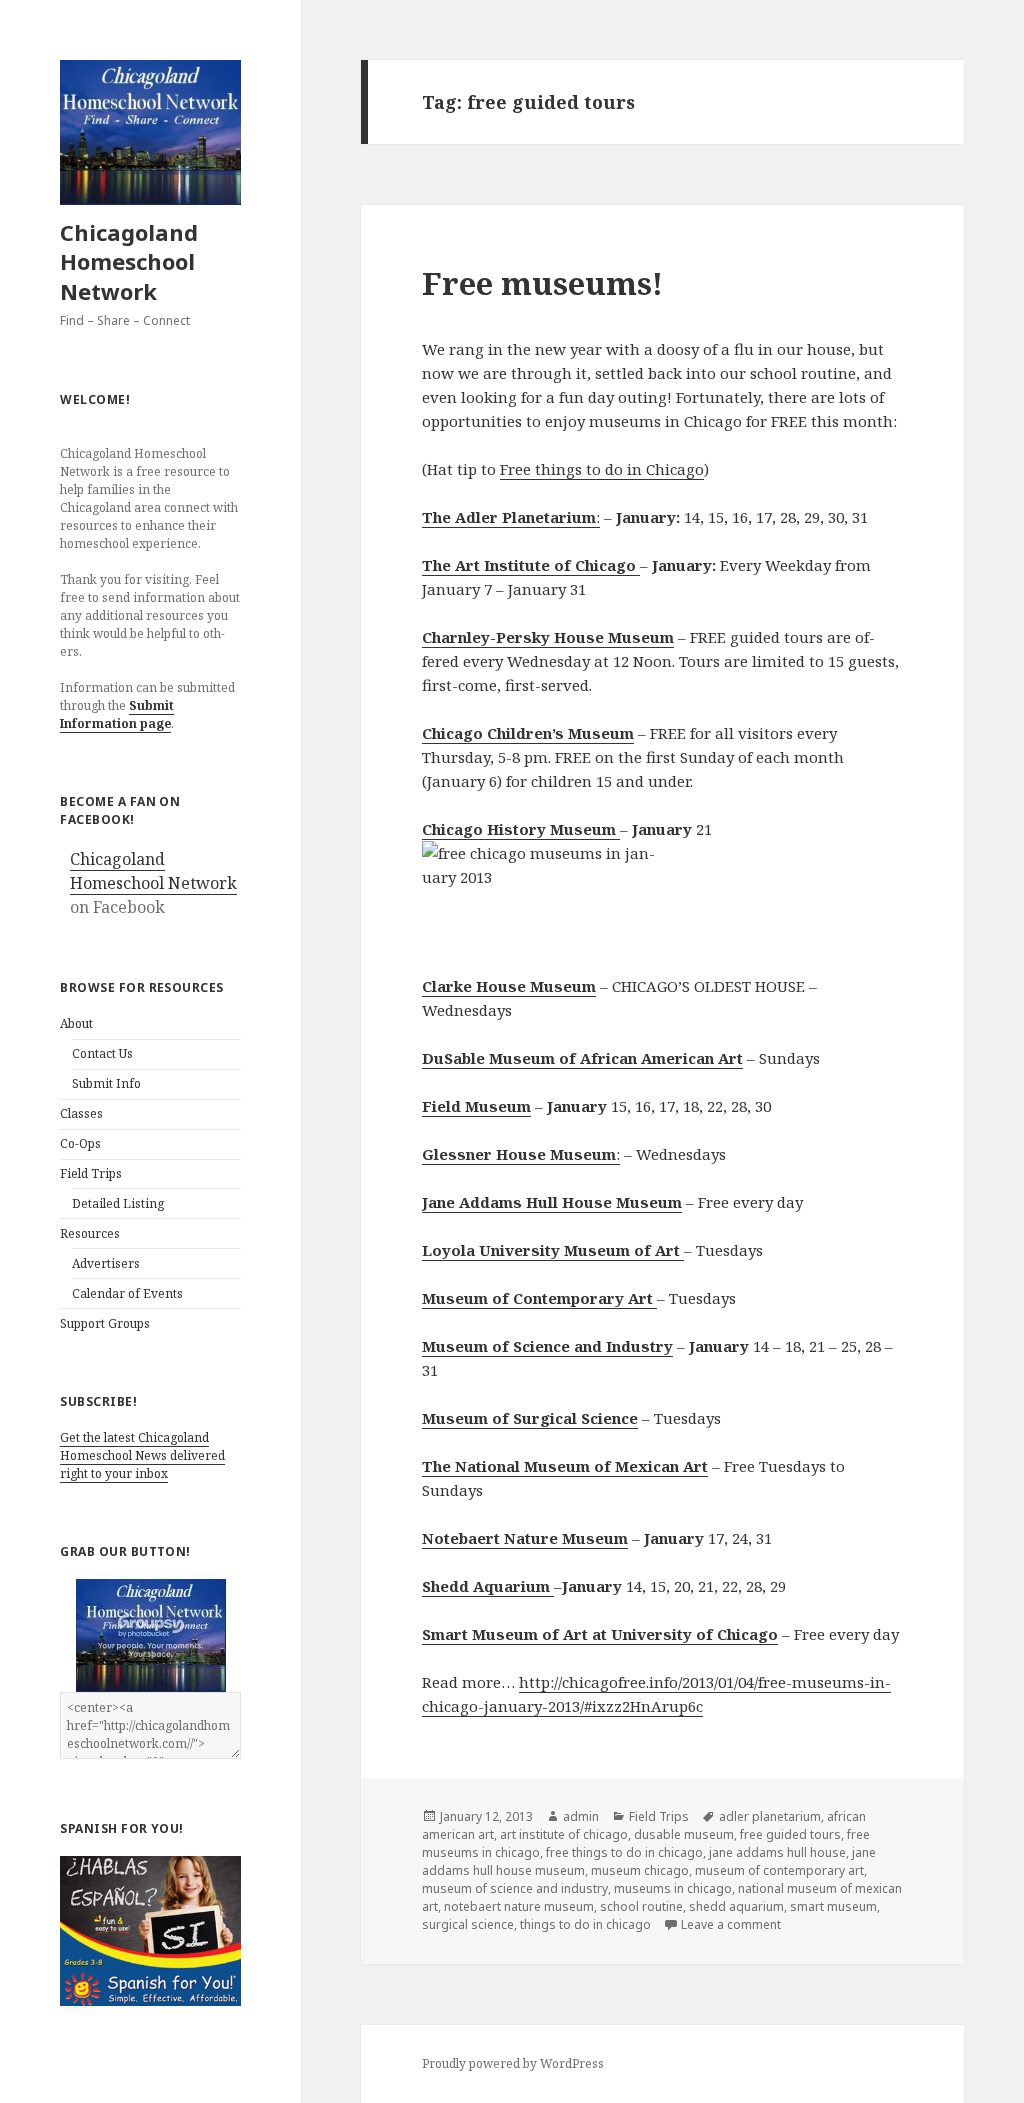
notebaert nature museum (519, 1906)
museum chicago (640, 1870)
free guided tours (790, 1834)
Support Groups (105, 1323)
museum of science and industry (515, 1888)
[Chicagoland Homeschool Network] (151, 1635)
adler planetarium (770, 1816)
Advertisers (106, 1263)
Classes (81, 1113)
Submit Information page (117, 714)
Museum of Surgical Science (530, 1418)
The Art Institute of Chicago (531, 565)
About (76, 1023)
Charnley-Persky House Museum (548, 637)
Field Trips (91, 1173)
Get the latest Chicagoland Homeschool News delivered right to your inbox (142, 1455)
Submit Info (106, 1083)
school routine (641, 1906)
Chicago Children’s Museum (528, 733)
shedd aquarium (736, 1906)
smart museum (833, 1906)
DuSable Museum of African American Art (582, 1058)
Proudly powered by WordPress (513, 2063)
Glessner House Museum (519, 1154)
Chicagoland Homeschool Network (129, 262)
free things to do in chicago (624, 1852)
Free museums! (542, 283)
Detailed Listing (118, 1203)
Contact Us (102, 1053)
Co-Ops (80, 1143)
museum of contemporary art (779, 1870)
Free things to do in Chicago (602, 469)
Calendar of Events (127, 1293)
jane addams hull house (777, 1852)
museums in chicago (673, 1888)
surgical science (468, 1924)
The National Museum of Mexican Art (565, 1466)
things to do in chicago (585, 1924)
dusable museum (684, 1834)
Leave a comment (731, 1924)
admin (581, 1816)
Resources (90, 1233)
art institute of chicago (564, 1834)
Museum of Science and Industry (547, 1346)
